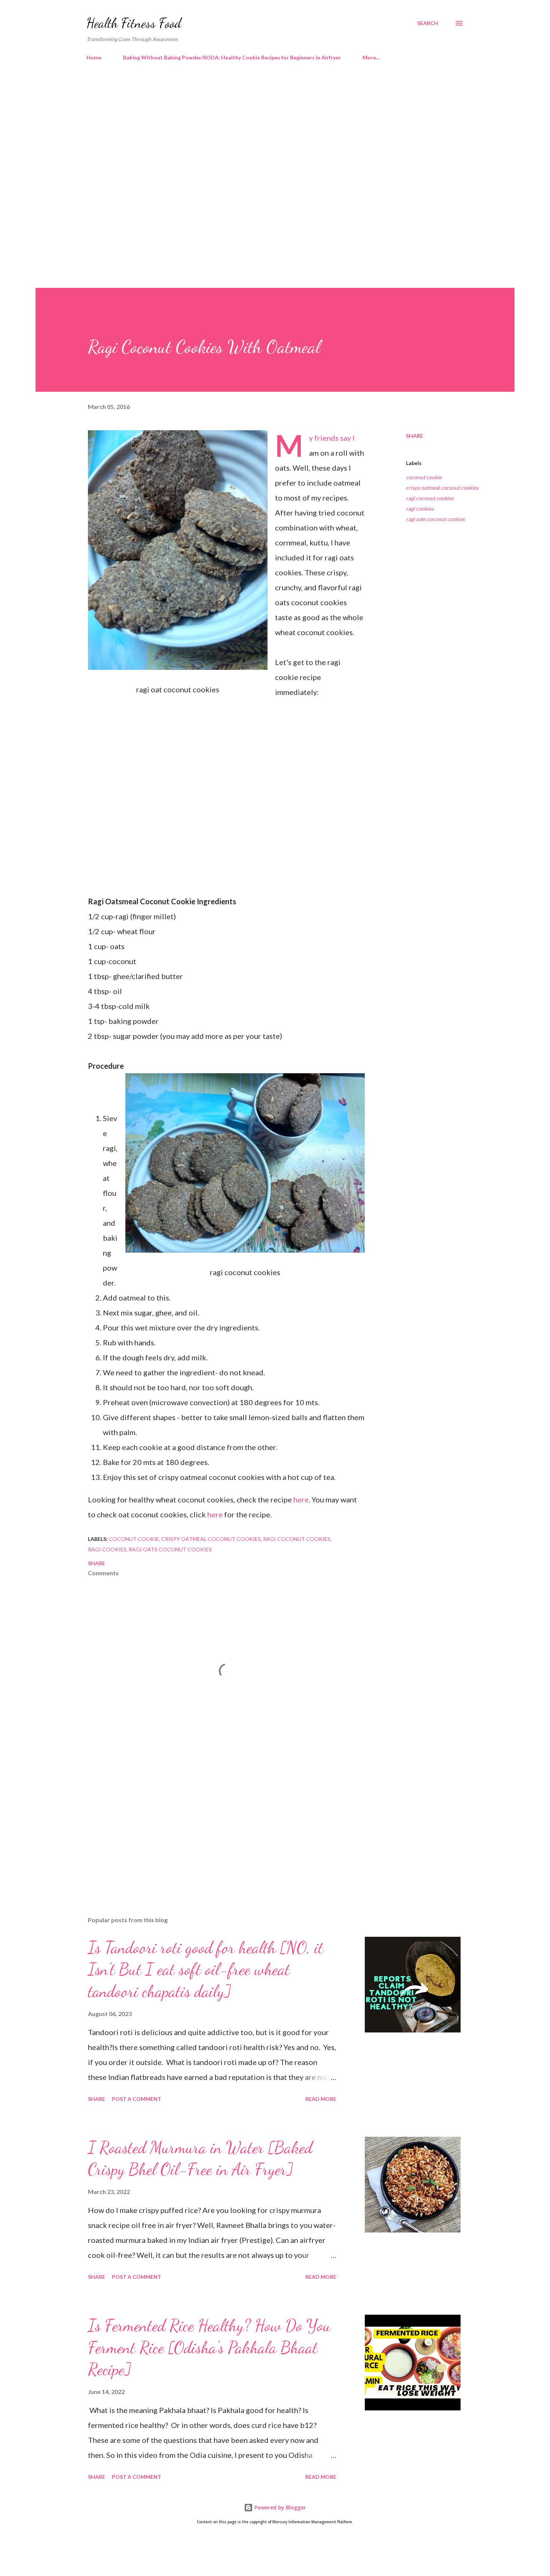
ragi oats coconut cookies (435, 519)
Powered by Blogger (279, 2507)
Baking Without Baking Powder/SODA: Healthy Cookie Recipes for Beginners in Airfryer (232, 57)
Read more (321, 2099)
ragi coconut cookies (430, 498)
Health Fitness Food (134, 23)
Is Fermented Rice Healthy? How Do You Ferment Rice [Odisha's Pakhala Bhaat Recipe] (209, 2347)
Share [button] (415, 436)
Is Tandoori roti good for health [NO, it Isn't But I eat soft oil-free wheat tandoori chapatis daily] (206, 1969)
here (301, 1499)
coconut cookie (424, 477)
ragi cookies (420, 509)
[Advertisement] (260, 131)
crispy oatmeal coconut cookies (442, 488)
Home (94, 57)
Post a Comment (137, 2099)
